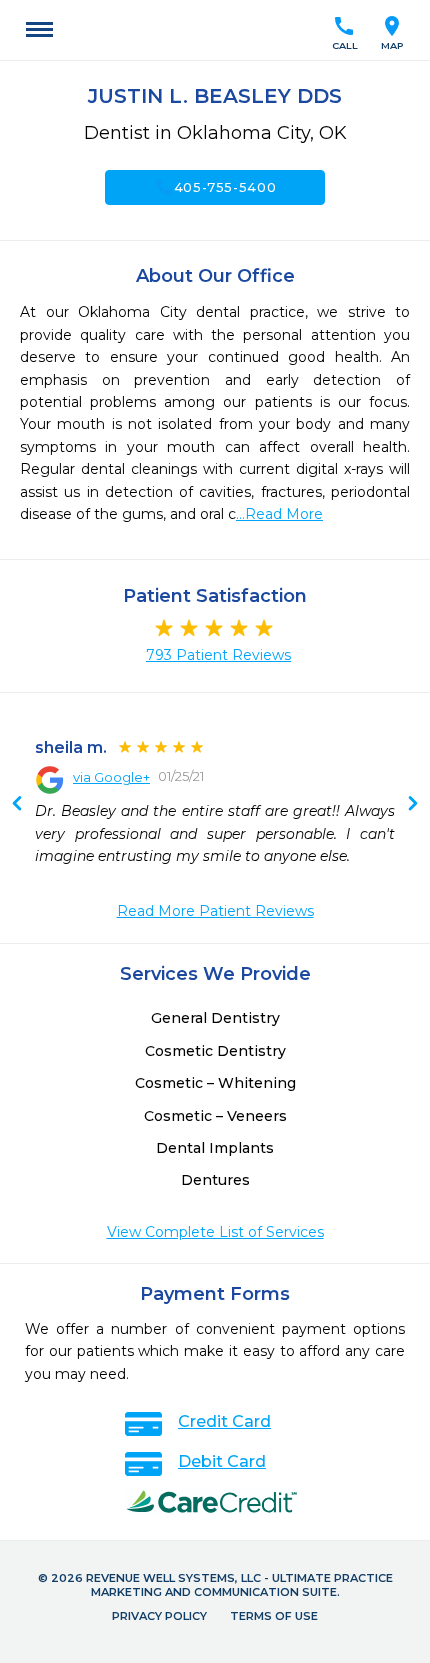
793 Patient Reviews (218, 655)
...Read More (279, 514)
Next (17, 805)
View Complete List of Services (215, 1232)
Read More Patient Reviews (215, 911)
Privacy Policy (159, 1616)
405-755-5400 (215, 187)
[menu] (39, 30)
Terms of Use (274, 1616)
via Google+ (111, 777)
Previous (413, 805)
